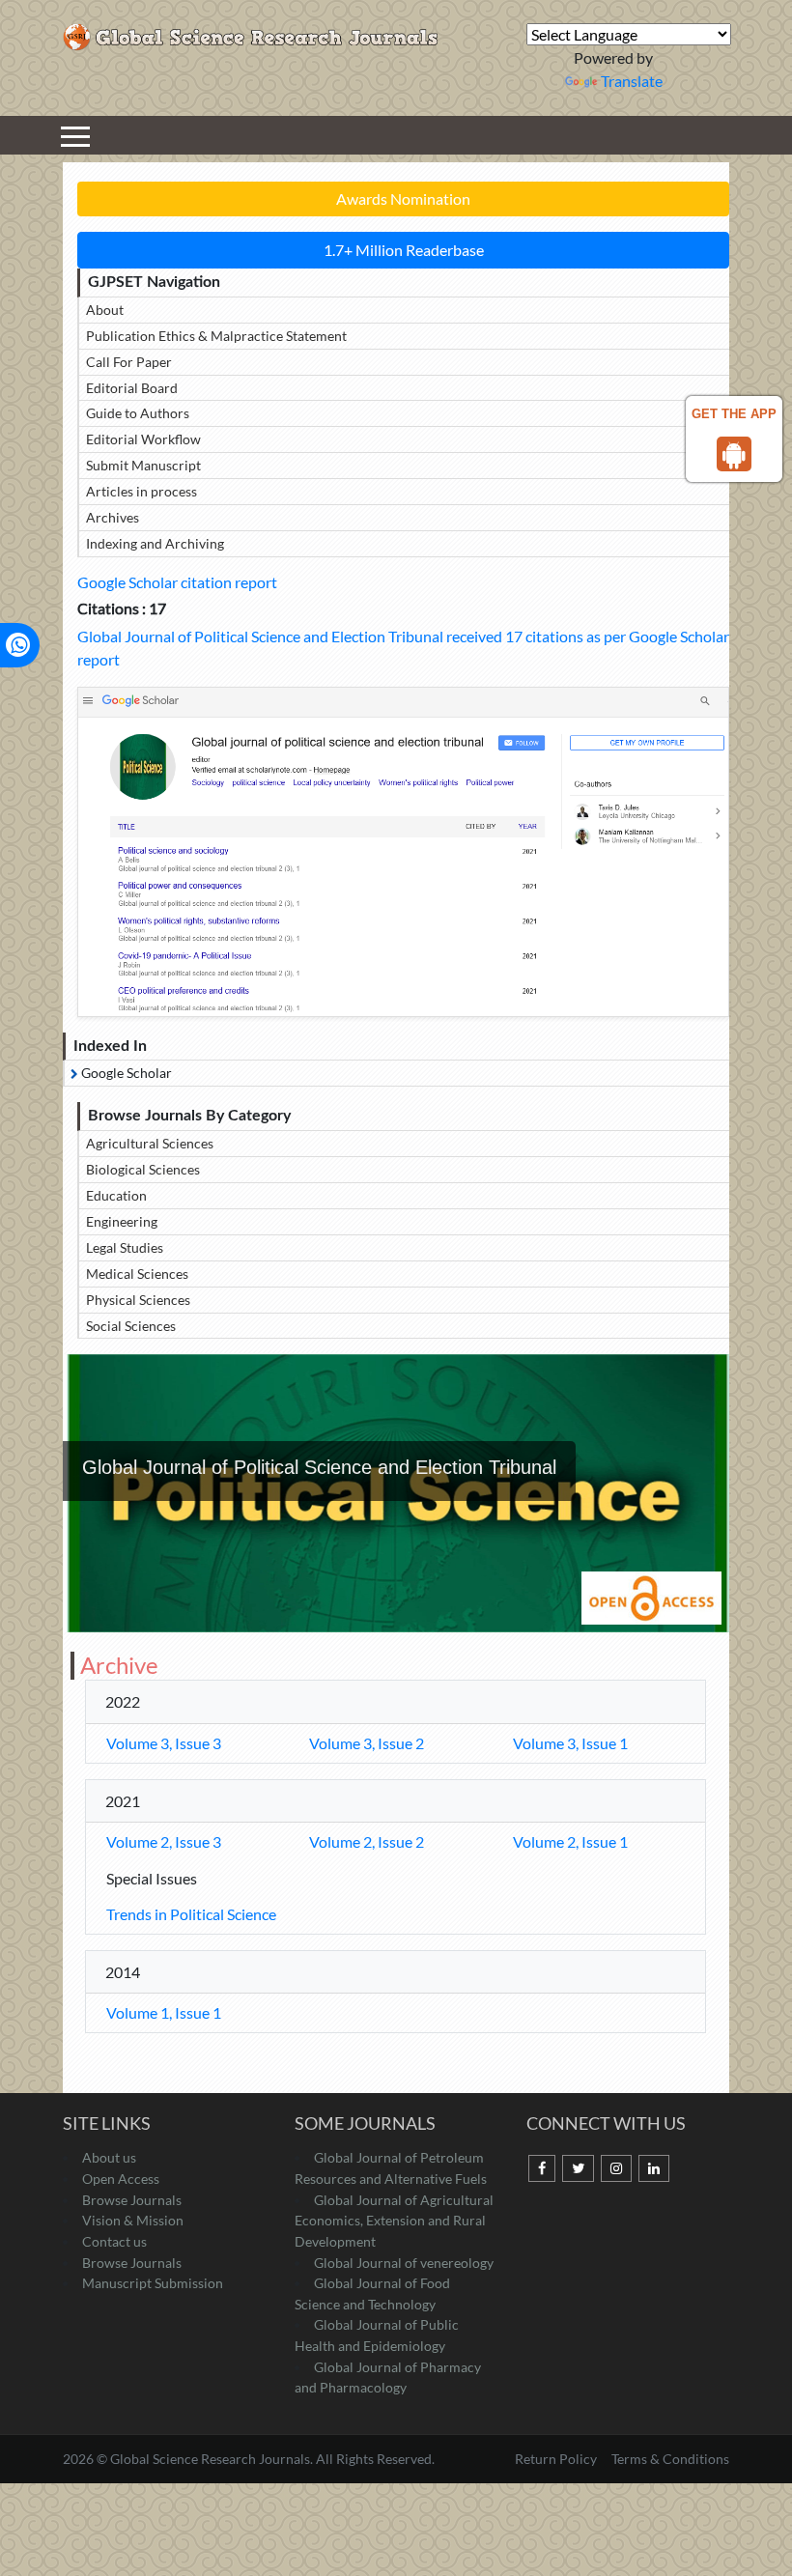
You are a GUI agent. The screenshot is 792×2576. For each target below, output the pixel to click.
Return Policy (557, 2459)
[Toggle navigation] (75, 135)
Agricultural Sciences (150, 1143)
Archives (113, 517)
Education (116, 1195)
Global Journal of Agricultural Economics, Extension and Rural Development (394, 2221)
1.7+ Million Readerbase (404, 250)
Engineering (122, 1221)
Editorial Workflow (143, 439)
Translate (632, 81)
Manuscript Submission (153, 2283)
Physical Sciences (138, 1300)
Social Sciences (131, 1326)
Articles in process (141, 491)
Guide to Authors (138, 413)
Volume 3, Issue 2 (367, 1743)
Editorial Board (132, 388)
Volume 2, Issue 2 (367, 1841)
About (105, 310)
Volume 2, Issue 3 (164, 1841)
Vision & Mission (133, 2220)
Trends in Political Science (191, 1914)
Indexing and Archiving (155, 543)
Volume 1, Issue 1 (164, 2012)
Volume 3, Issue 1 (570, 1743)
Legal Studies (125, 1247)
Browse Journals (132, 2200)
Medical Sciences (137, 1274)
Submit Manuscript (143, 465)
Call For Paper (129, 362)
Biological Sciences (143, 1169)
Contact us (114, 2241)
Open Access (121, 2179)
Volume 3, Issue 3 (164, 1743)
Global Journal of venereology (404, 2263)
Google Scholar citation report (177, 582)
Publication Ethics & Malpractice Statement (216, 336)
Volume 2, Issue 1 (570, 1841)
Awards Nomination (403, 198)
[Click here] (403, 851)
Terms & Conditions (670, 2459)
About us (109, 2157)
